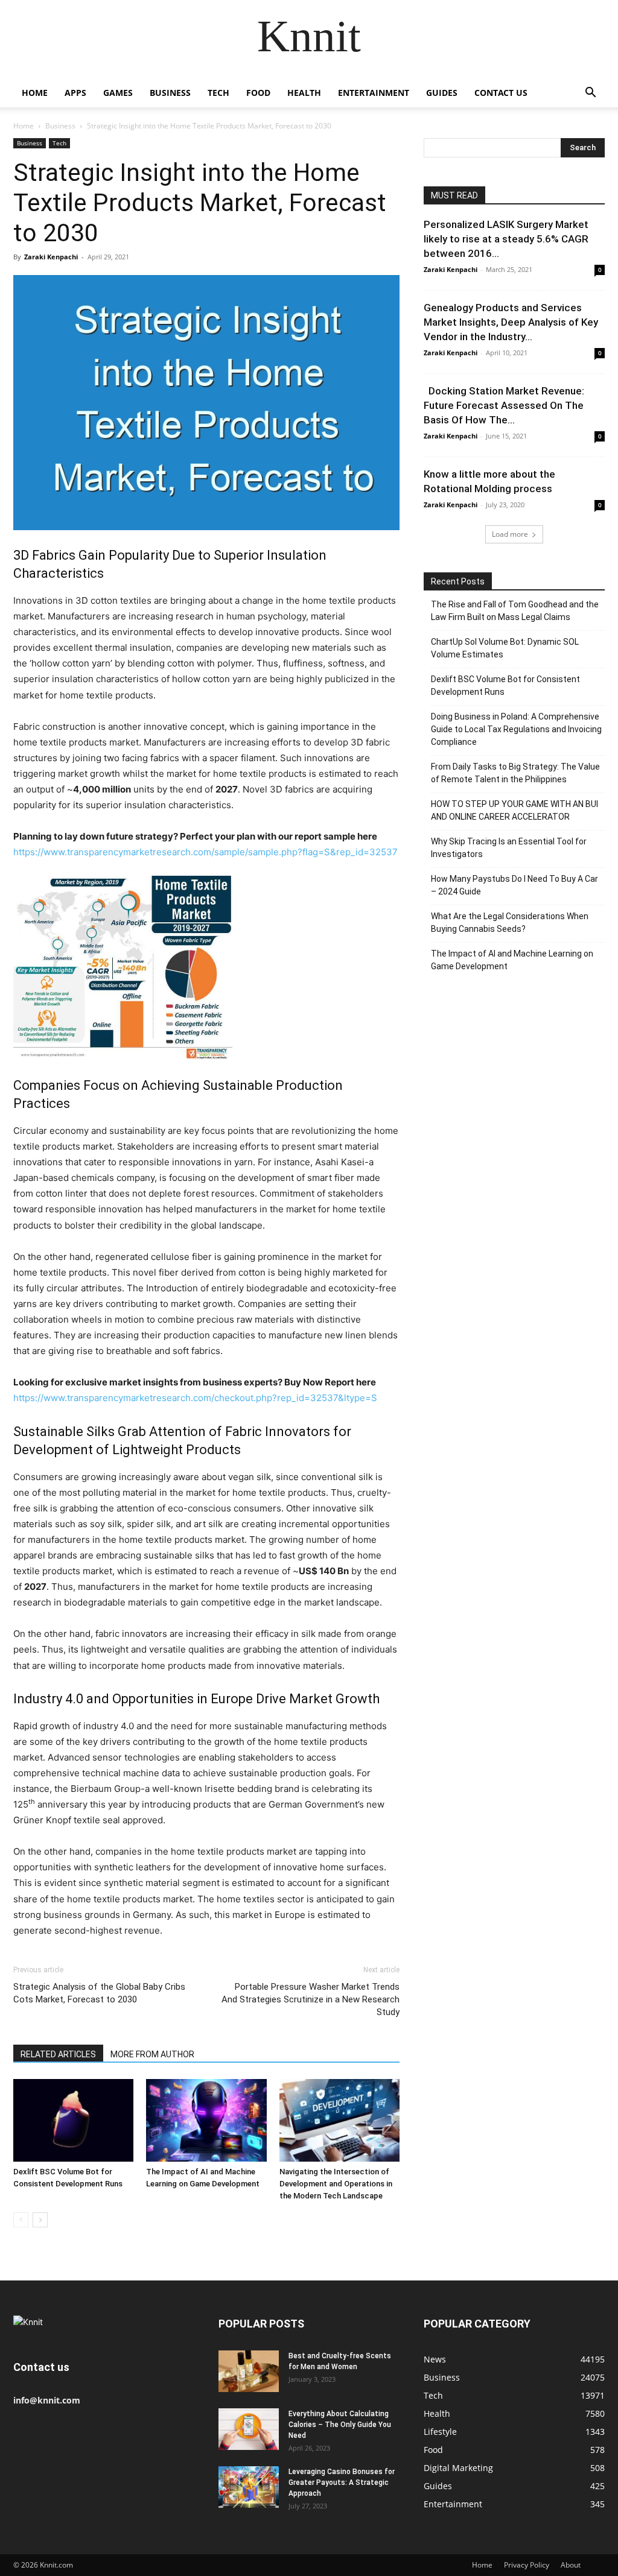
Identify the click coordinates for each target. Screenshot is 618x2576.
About (571, 2565)
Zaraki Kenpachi (51, 257)
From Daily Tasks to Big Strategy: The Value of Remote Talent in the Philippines (515, 773)
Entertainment (374, 93)
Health (304, 93)
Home (35, 93)
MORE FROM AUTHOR (152, 2054)
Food (258, 93)
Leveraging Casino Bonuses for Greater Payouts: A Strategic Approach (342, 2483)
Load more (510, 534)
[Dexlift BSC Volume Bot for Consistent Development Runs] (73, 2120)
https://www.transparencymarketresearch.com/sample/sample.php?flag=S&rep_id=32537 (205, 852)
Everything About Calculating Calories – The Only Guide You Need (340, 2425)
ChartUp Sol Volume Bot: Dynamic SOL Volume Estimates (505, 648)
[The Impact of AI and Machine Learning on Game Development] (206, 2120)
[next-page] (40, 2220)
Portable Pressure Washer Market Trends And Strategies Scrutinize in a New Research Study (311, 1999)
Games (118, 93)
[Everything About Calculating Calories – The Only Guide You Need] (249, 2429)
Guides (442, 93)
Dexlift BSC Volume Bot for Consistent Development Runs (505, 685)
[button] (590, 94)
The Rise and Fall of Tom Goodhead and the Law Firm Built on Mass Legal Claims (515, 611)
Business (170, 93)
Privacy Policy (527, 2565)
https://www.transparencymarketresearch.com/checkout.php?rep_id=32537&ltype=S (195, 1398)
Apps (75, 93)
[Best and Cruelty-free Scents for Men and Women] (249, 2371)
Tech (218, 93)
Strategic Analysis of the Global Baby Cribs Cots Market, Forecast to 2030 (99, 1993)
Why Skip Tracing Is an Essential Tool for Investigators (509, 848)
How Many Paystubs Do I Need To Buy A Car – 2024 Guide (514, 885)
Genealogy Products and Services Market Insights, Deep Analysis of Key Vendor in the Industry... (511, 322)
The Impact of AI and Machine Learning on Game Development (512, 960)
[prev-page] (21, 2220)
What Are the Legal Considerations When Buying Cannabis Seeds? (510, 922)
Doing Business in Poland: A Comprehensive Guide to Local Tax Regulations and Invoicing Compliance (516, 729)
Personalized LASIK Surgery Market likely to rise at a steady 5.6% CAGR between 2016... (506, 239)
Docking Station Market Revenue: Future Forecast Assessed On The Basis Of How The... (504, 405)
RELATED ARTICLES (58, 2054)
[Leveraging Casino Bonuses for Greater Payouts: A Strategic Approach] (249, 2487)
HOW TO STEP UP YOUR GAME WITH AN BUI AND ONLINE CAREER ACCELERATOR (514, 810)
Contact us (501, 93)
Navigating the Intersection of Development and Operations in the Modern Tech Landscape (336, 2184)
